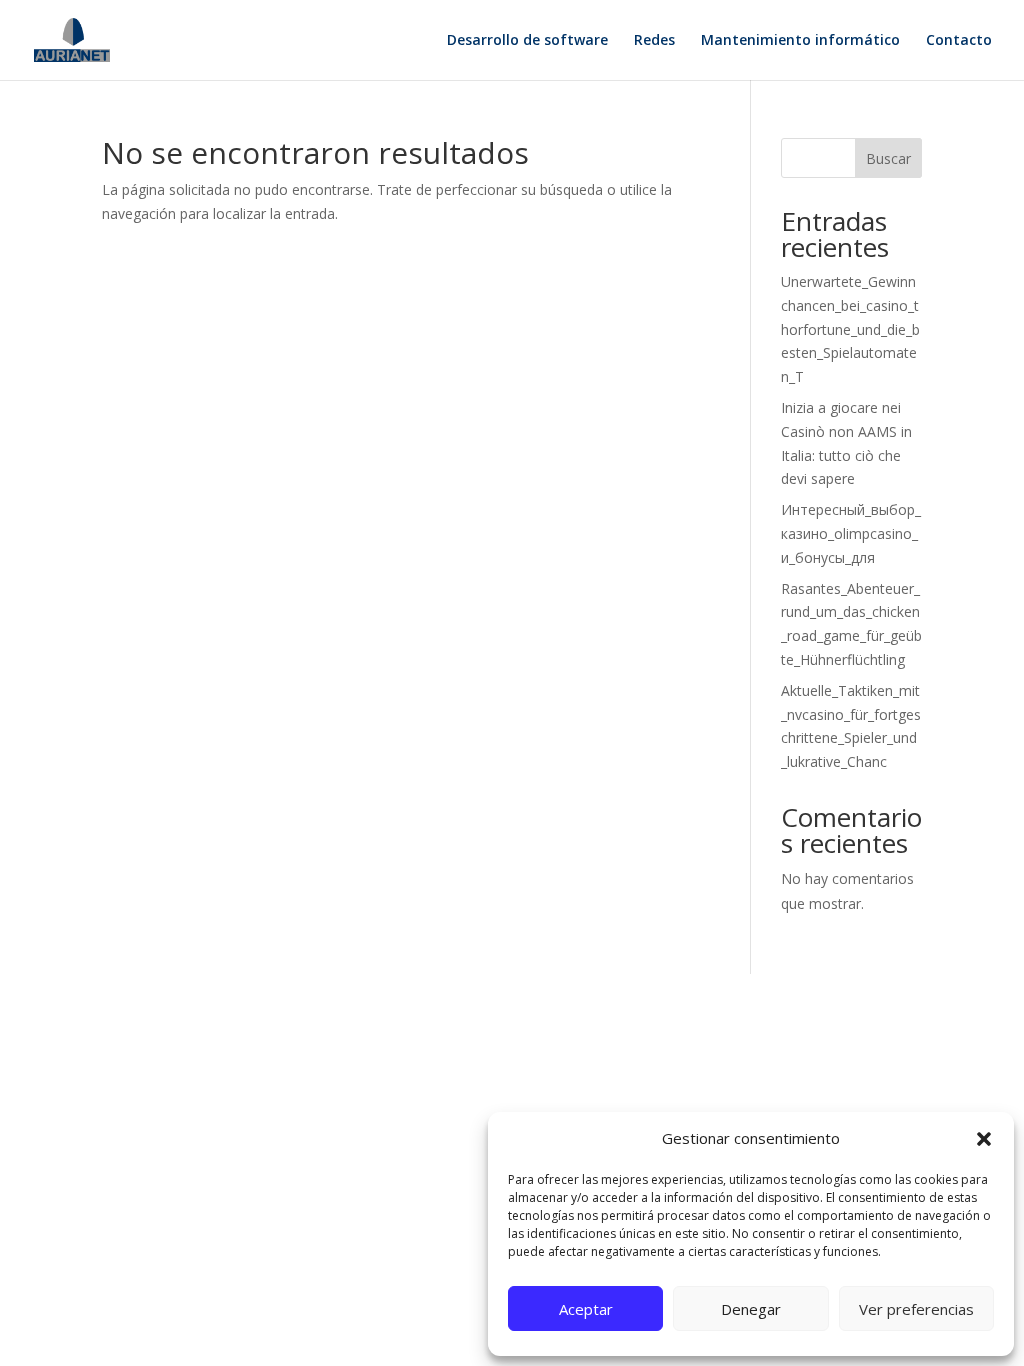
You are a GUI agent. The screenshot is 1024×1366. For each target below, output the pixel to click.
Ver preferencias (916, 1309)
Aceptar (586, 1309)
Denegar (751, 1309)
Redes (654, 41)
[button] (984, 1139)
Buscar (888, 158)
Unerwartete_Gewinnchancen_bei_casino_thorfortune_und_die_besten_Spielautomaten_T (850, 329)
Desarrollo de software (527, 41)
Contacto (959, 41)
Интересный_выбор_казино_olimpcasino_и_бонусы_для (851, 533)
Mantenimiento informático (800, 41)
